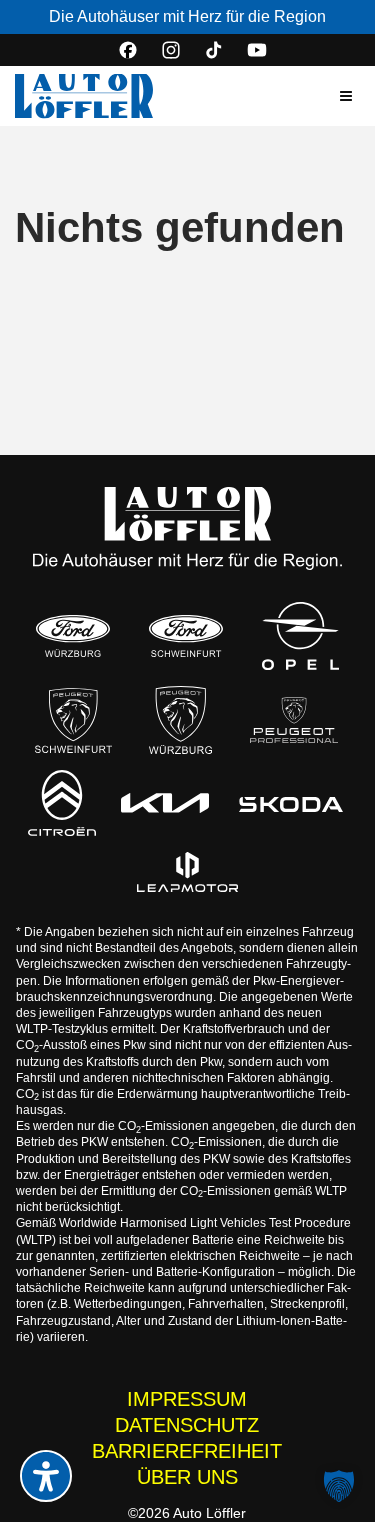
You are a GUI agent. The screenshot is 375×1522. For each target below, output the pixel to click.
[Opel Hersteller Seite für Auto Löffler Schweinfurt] (301, 636)
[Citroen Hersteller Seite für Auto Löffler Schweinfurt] (62, 803)
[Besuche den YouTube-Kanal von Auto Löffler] (257, 50)
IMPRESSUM (187, 1399)
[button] (346, 96)
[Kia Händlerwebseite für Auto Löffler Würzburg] (165, 803)
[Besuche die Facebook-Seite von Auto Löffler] (128, 50)
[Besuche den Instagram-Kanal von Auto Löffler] (171, 50)
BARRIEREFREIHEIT (187, 1451)
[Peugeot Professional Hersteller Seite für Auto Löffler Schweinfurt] (294, 720)
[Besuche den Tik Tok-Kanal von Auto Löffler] (214, 50)
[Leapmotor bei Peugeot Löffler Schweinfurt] (187, 872)
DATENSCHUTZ (187, 1425)
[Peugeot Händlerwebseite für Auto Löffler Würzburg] (180, 720)
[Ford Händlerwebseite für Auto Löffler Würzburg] (72, 636)
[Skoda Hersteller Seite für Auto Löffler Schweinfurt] (291, 803)
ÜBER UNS (187, 1477)
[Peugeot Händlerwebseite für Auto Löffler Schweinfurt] (74, 720)
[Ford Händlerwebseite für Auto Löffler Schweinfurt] (186, 636)
